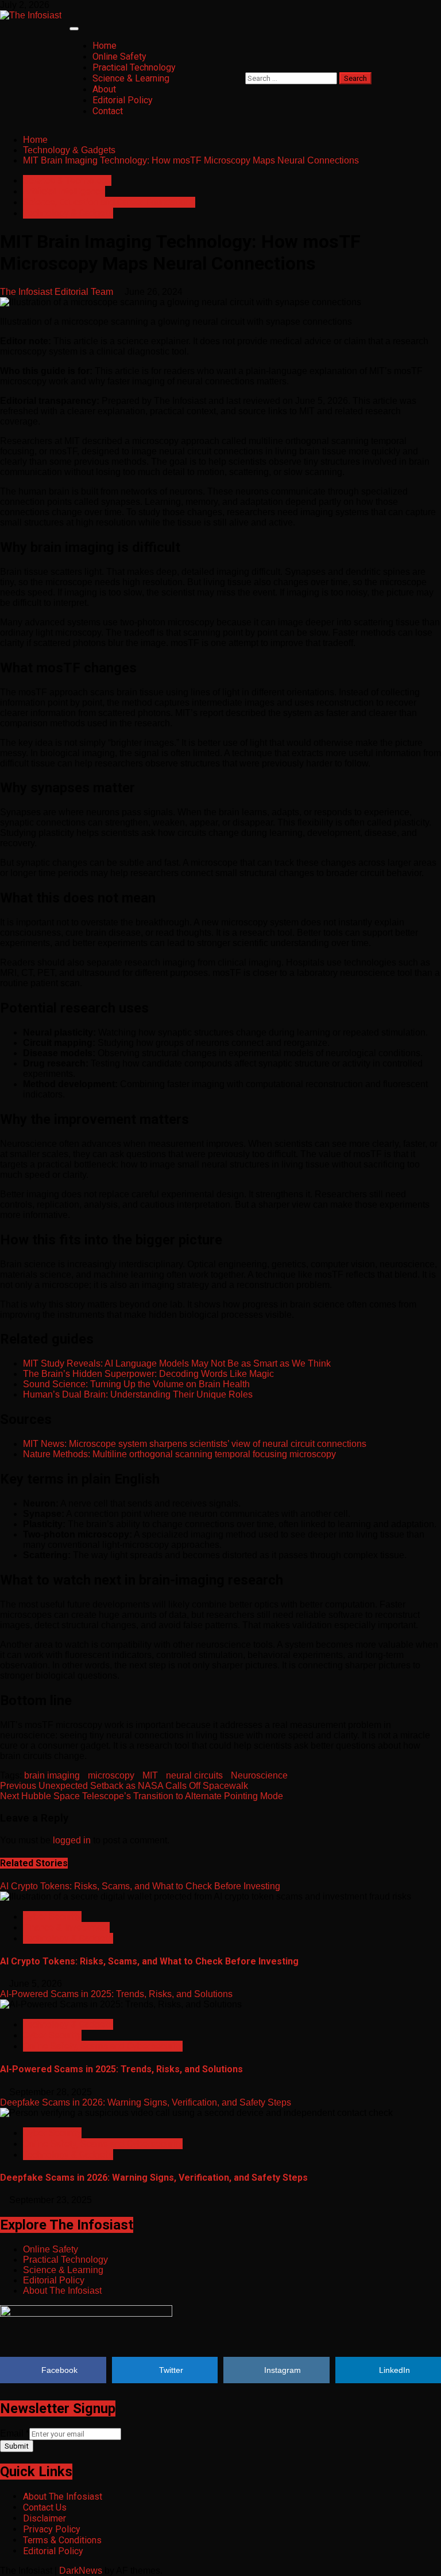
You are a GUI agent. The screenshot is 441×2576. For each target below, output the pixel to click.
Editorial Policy (123, 100)
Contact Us (45, 2507)
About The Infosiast (62, 2291)
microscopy (111, 1775)
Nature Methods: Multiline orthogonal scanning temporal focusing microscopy (179, 1454)
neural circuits (194, 1775)
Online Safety (119, 57)
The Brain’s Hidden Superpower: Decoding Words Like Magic (148, 1374)
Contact (108, 111)
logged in (72, 1840)
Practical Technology (134, 67)
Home (105, 46)
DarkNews (81, 2571)
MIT (150, 1775)
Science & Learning (131, 78)
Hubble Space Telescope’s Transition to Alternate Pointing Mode (142, 1796)
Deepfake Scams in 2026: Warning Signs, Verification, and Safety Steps (146, 2102)
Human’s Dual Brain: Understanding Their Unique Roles (138, 1394)
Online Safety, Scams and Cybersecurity (103, 2046)
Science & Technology (67, 180)
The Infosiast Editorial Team (58, 292)
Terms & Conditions (62, 2540)
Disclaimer (45, 2518)
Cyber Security (52, 1917)
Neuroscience (259, 1775)
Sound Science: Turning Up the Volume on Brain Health (136, 1384)
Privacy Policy (52, 2529)
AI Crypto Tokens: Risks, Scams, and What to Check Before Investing (140, 1886)
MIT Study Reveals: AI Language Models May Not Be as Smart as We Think (177, 1363)
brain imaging (52, 1775)
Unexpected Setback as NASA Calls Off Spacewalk (124, 1786)
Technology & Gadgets (68, 213)
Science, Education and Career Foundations (109, 202)
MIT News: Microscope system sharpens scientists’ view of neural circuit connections (195, 1444)
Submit (17, 2446)
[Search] (249, 67)
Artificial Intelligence (64, 191)
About (104, 89)
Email (15, 2433)
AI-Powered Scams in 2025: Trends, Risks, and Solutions (116, 1994)
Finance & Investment (66, 1927)
